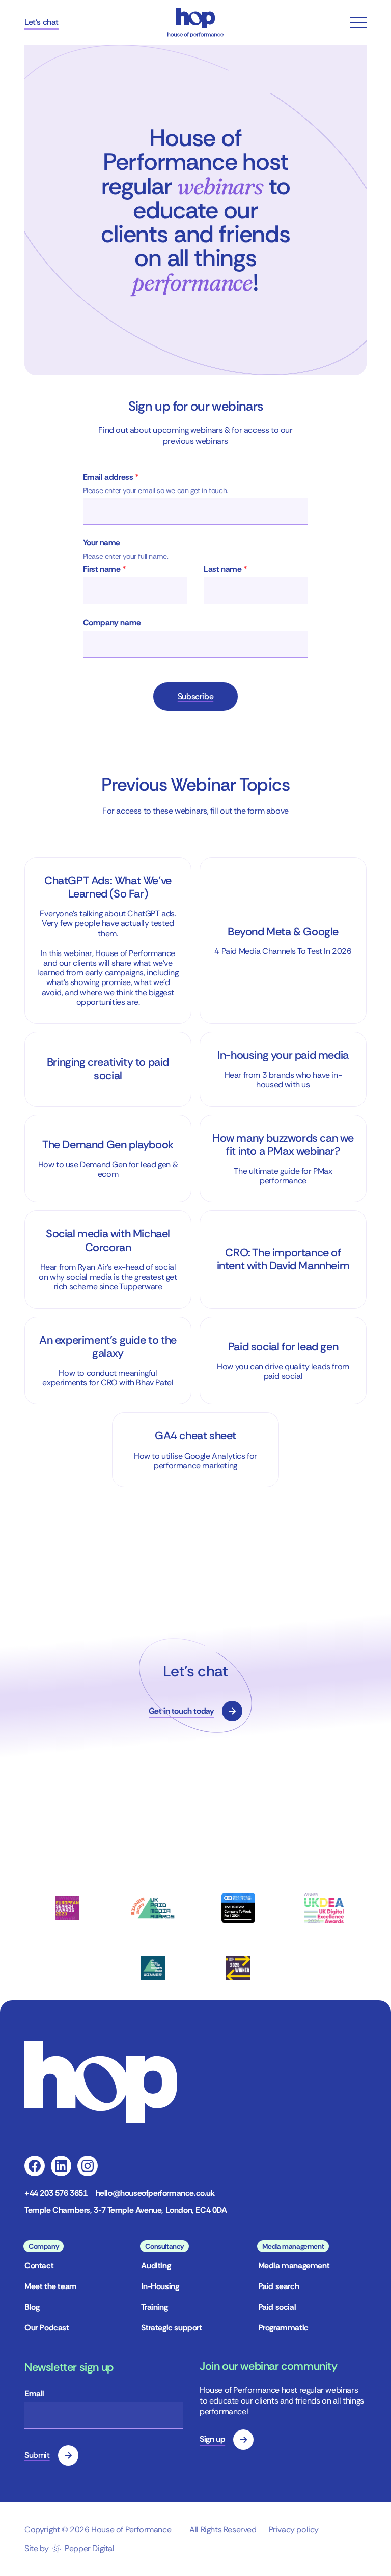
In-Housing (160, 2286)
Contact (39, 2265)
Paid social (277, 2307)
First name (105, 569)
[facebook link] (35, 2166)
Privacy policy (294, 2529)
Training (154, 2307)
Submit (37, 2455)
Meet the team (51, 2286)
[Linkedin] (61, 2166)
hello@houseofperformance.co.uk (155, 2193)
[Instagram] (88, 2166)
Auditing (156, 2265)
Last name (226, 569)
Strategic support (171, 2327)
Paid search (279, 2286)
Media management (294, 2265)
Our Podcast (47, 2327)
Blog (32, 2307)
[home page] (195, 22)
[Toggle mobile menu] (358, 22)
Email (34, 2394)
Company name (112, 623)
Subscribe (195, 696)
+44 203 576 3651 (56, 2193)
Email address (111, 477)
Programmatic (283, 2327)
